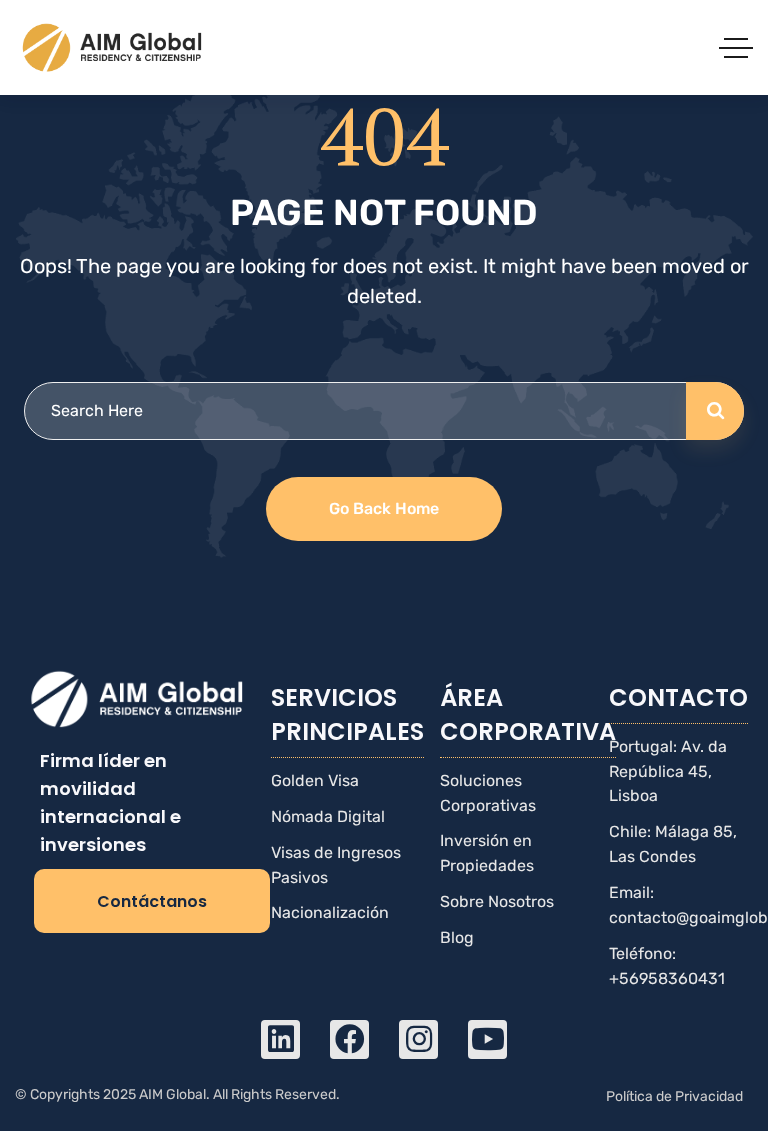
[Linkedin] (280, 1039)
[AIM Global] (114, 47)
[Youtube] (487, 1039)
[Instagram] (418, 1039)
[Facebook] (349, 1039)
